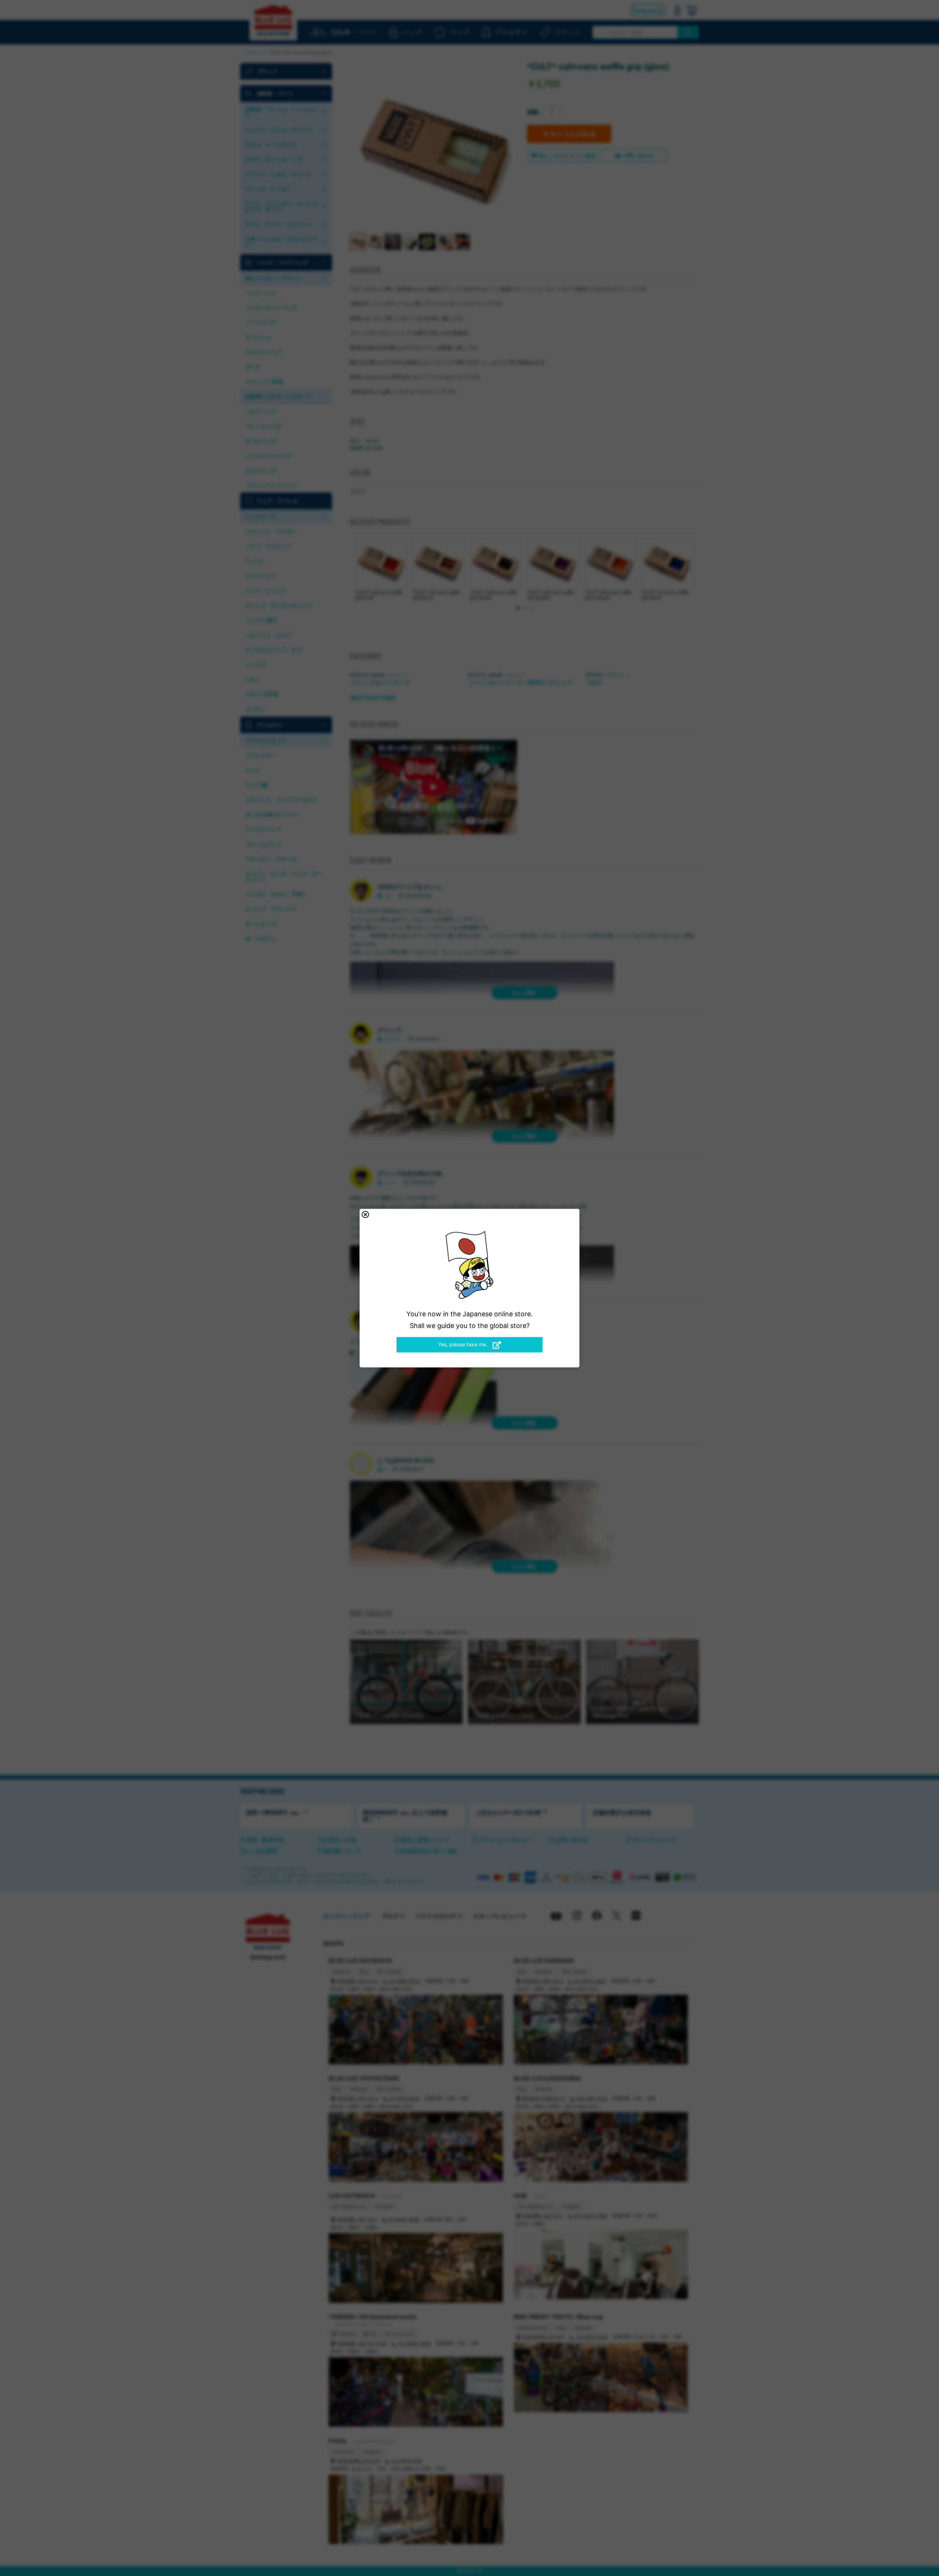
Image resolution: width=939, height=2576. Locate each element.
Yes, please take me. (463, 1344)
